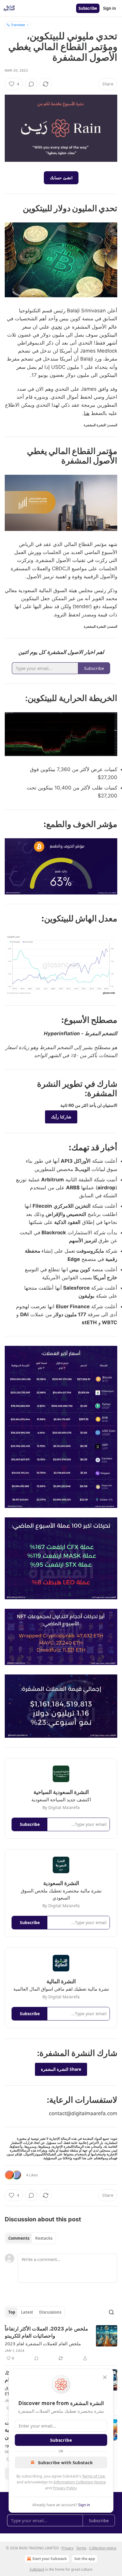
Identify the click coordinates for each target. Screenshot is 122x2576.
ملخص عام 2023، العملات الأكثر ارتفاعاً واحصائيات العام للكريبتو (46, 2332)
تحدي (57, 327)
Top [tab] (12, 2312)
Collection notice (103, 2548)
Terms (81, 2548)
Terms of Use (93, 2476)
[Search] (111, 2312)
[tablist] (30, 2238)
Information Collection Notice (80, 2482)
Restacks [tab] (44, 2238)
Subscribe (88, 8)
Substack (37, 2569)
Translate (18, 25)
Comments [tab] (19, 2238)
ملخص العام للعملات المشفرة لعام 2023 (43, 2344)
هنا (87, 413)
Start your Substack (49, 2559)
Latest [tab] (27, 2312)
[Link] (99, 208)
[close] (105, 2377)
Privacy (68, 2548)
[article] (61, 2344)
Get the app (85, 2559)
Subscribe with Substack (65, 2462)
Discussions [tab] (50, 2312)
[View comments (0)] (31, 84)
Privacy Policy (65, 2488)
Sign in (110, 8)
